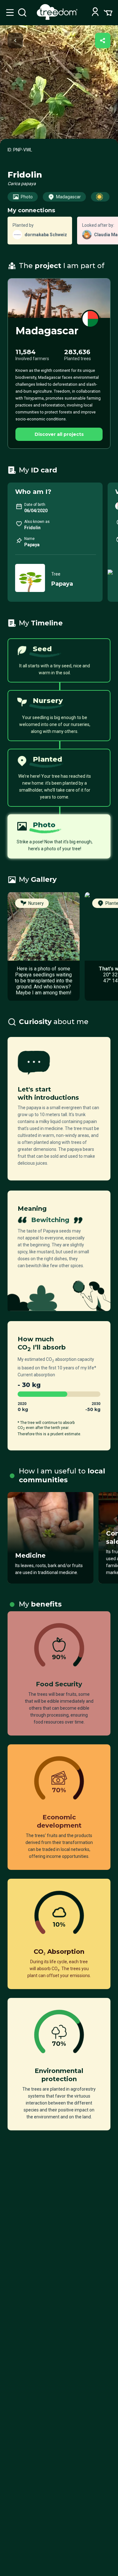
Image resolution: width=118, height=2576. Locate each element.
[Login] (95, 12)
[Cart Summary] (108, 12)
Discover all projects (59, 434)
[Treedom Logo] (58, 18)
